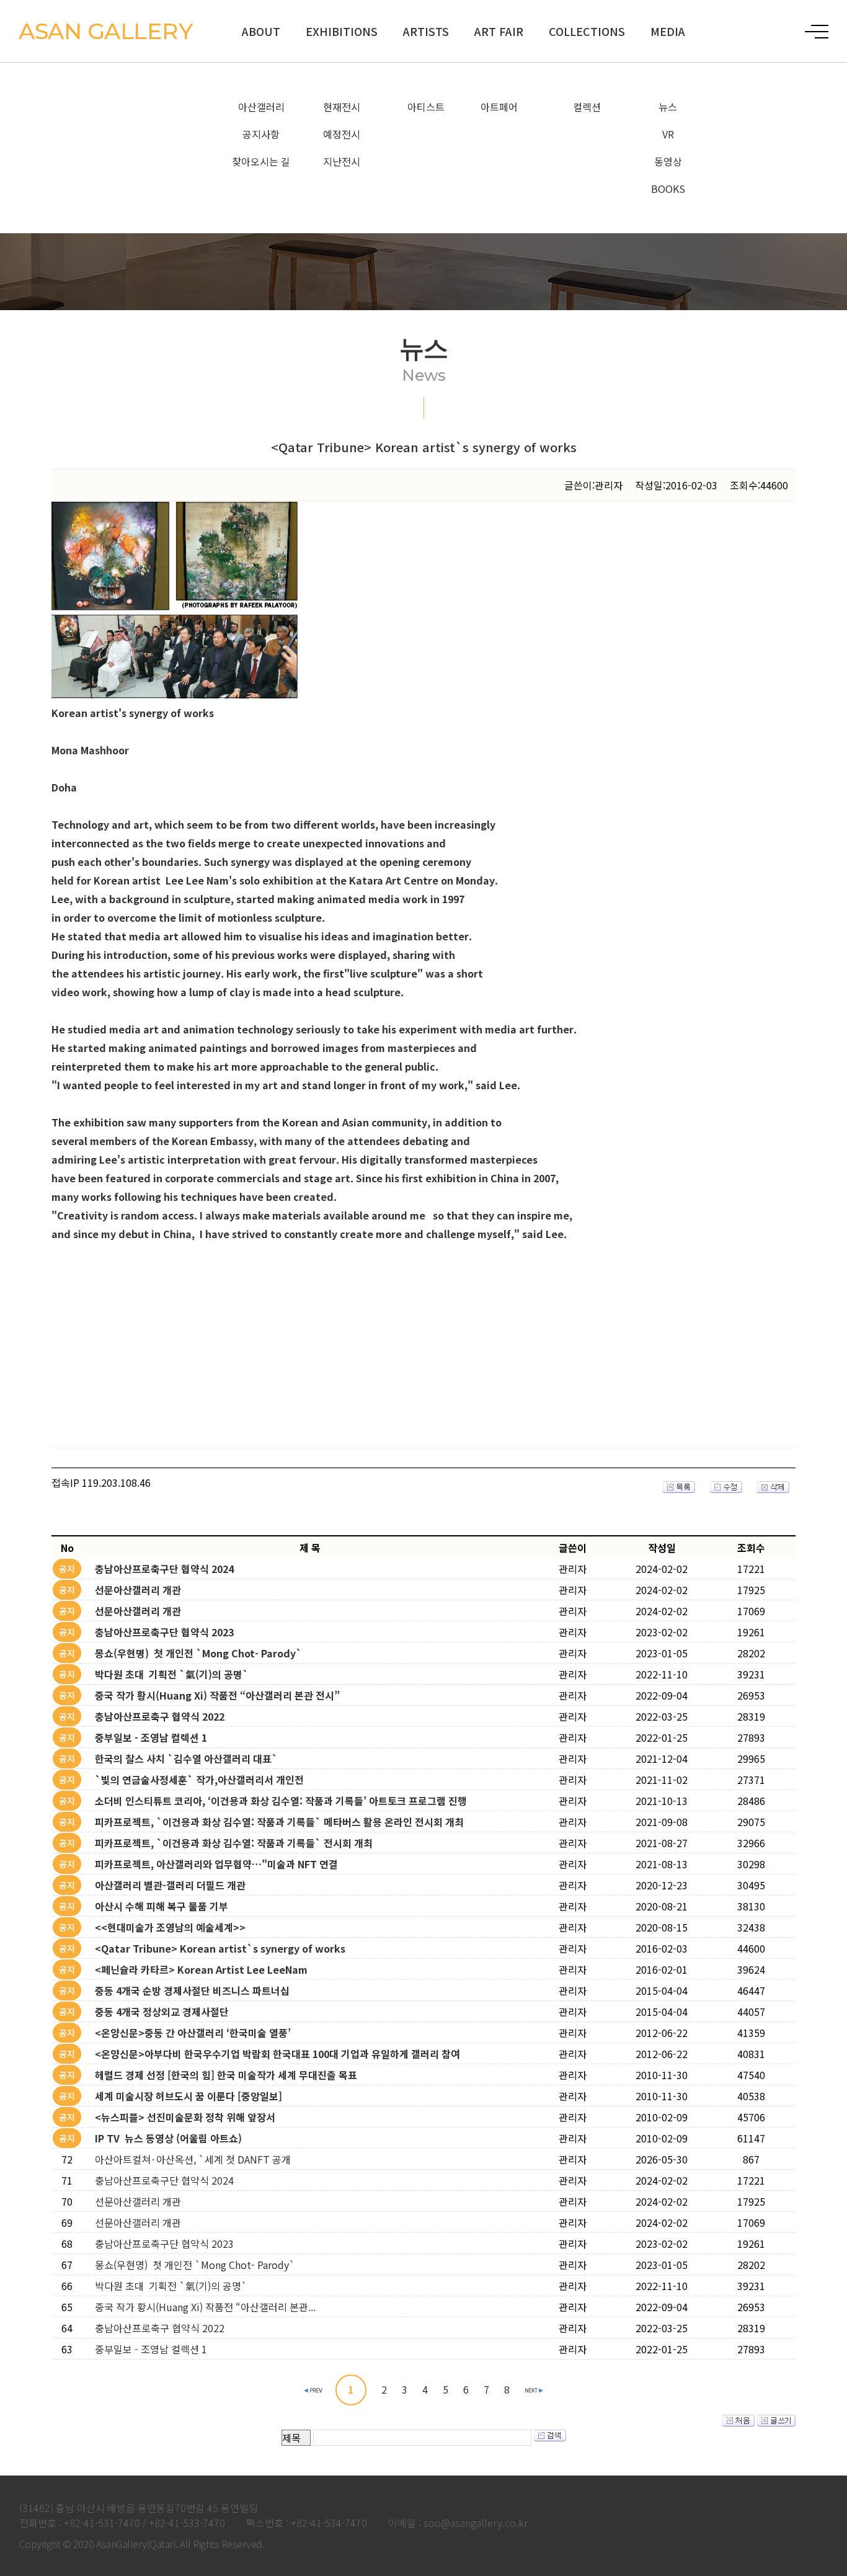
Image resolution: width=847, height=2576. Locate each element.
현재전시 (342, 107)
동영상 (668, 161)
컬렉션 (587, 107)
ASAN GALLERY (105, 31)
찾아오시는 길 (261, 161)
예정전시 (342, 134)
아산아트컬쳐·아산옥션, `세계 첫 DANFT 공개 (193, 2159)
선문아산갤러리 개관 (138, 2201)
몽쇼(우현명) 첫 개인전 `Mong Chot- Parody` (195, 2265)
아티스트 (426, 107)
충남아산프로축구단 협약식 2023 (164, 2244)
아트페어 (499, 107)
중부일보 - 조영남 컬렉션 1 (151, 2349)
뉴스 (668, 107)
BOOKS (668, 189)
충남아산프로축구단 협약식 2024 (164, 2180)
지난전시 (342, 161)
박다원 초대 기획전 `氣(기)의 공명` (171, 2286)
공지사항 (261, 134)
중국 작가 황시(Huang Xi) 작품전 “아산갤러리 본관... (205, 2307)
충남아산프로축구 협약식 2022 (160, 2328)
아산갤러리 (261, 107)
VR (668, 134)
